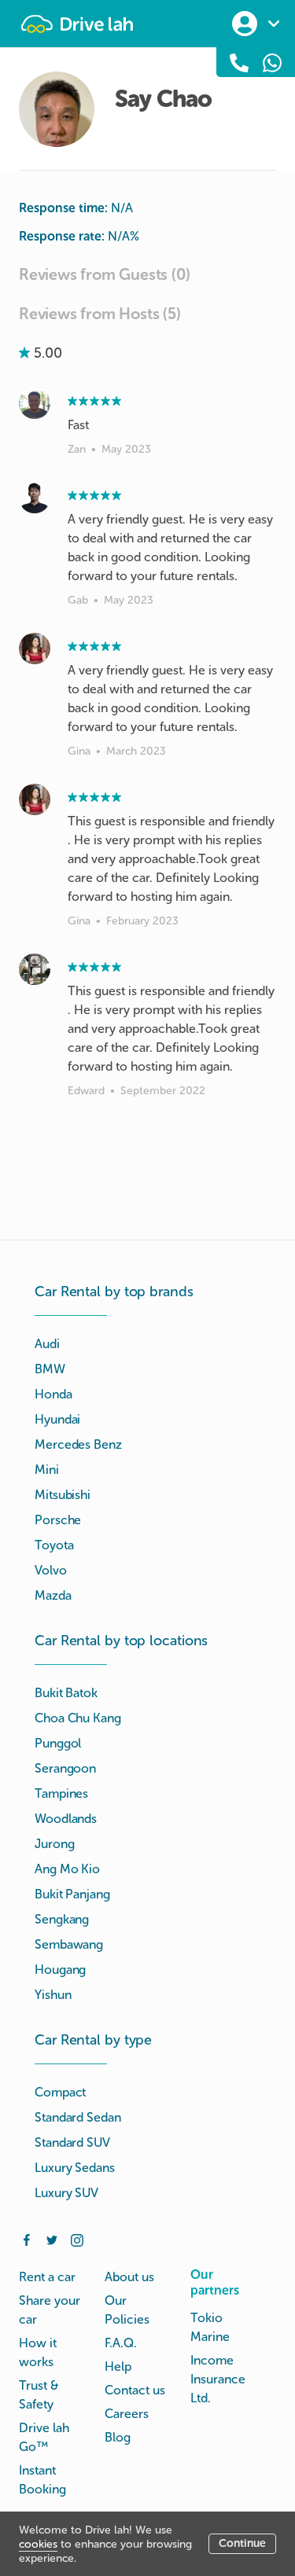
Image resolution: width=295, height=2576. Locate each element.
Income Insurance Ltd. (218, 2379)
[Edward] (35, 969)
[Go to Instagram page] (77, 2239)
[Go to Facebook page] (27, 2239)
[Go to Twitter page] (52, 2239)
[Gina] (35, 649)
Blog (118, 2437)
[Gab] (35, 498)
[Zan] (35, 403)
